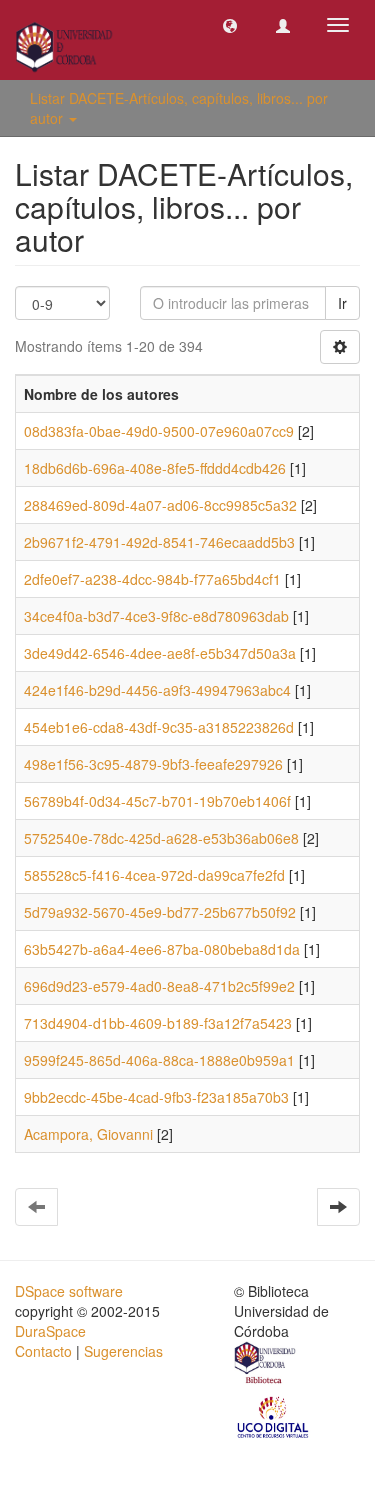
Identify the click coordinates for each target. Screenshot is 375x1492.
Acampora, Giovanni (88, 1134)
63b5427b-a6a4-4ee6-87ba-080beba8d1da (162, 949)
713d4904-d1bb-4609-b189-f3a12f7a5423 (158, 1023)
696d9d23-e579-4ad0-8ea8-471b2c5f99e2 (159, 986)
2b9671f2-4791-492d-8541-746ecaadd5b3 (159, 542)
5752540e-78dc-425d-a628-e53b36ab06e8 (161, 838)
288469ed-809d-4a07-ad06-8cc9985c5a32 (160, 505)
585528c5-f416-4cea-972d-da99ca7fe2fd (154, 875)
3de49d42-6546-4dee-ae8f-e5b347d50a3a (160, 653)
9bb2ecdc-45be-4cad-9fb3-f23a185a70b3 (156, 1097)
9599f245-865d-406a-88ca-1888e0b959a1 (159, 1060)
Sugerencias (123, 1351)
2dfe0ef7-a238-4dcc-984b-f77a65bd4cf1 (152, 579)
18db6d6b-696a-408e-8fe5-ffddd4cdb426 (155, 468)
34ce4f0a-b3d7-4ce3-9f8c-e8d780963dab (156, 616)
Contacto (43, 1351)
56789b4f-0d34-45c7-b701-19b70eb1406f (157, 801)
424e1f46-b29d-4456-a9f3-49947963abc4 (157, 690)
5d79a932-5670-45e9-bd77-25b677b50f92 (160, 912)
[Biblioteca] (266, 1365)
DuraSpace (50, 1331)
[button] (230, 25)
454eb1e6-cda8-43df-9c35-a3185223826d (159, 727)
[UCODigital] (274, 1416)
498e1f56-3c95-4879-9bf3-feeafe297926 (153, 764)
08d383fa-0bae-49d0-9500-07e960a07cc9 (159, 431)
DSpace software (69, 1291)
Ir (342, 303)
